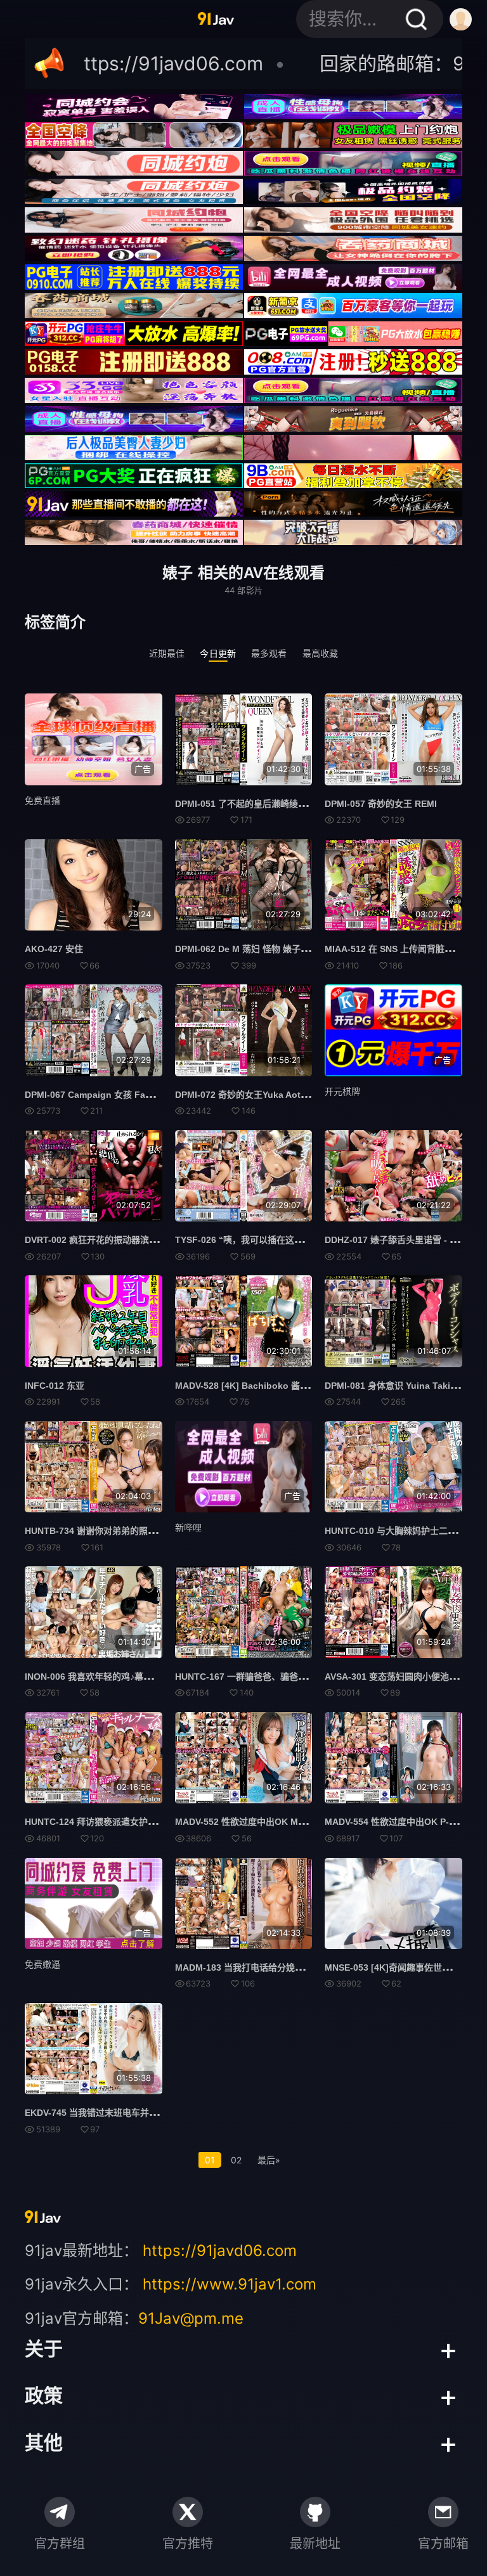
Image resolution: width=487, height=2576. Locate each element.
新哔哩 (188, 1527)
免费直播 (42, 800)
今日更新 (218, 653)
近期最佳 (167, 653)
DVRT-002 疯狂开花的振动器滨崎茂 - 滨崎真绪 (118, 1240)
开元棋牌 (342, 1091)
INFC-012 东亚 (55, 1386)
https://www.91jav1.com (230, 2284)
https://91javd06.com (220, 2251)
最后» (269, 2160)
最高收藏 (321, 653)
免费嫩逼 (42, 1964)
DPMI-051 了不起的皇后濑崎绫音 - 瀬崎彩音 (263, 804)
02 (236, 2160)
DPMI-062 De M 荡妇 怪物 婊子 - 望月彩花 (260, 949)
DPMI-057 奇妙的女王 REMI (381, 804)
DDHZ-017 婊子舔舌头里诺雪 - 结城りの (405, 1240)
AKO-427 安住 (54, 949)
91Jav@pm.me (191, 2318)
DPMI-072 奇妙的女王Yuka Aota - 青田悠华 (262, 1095)
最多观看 (269, 653)
